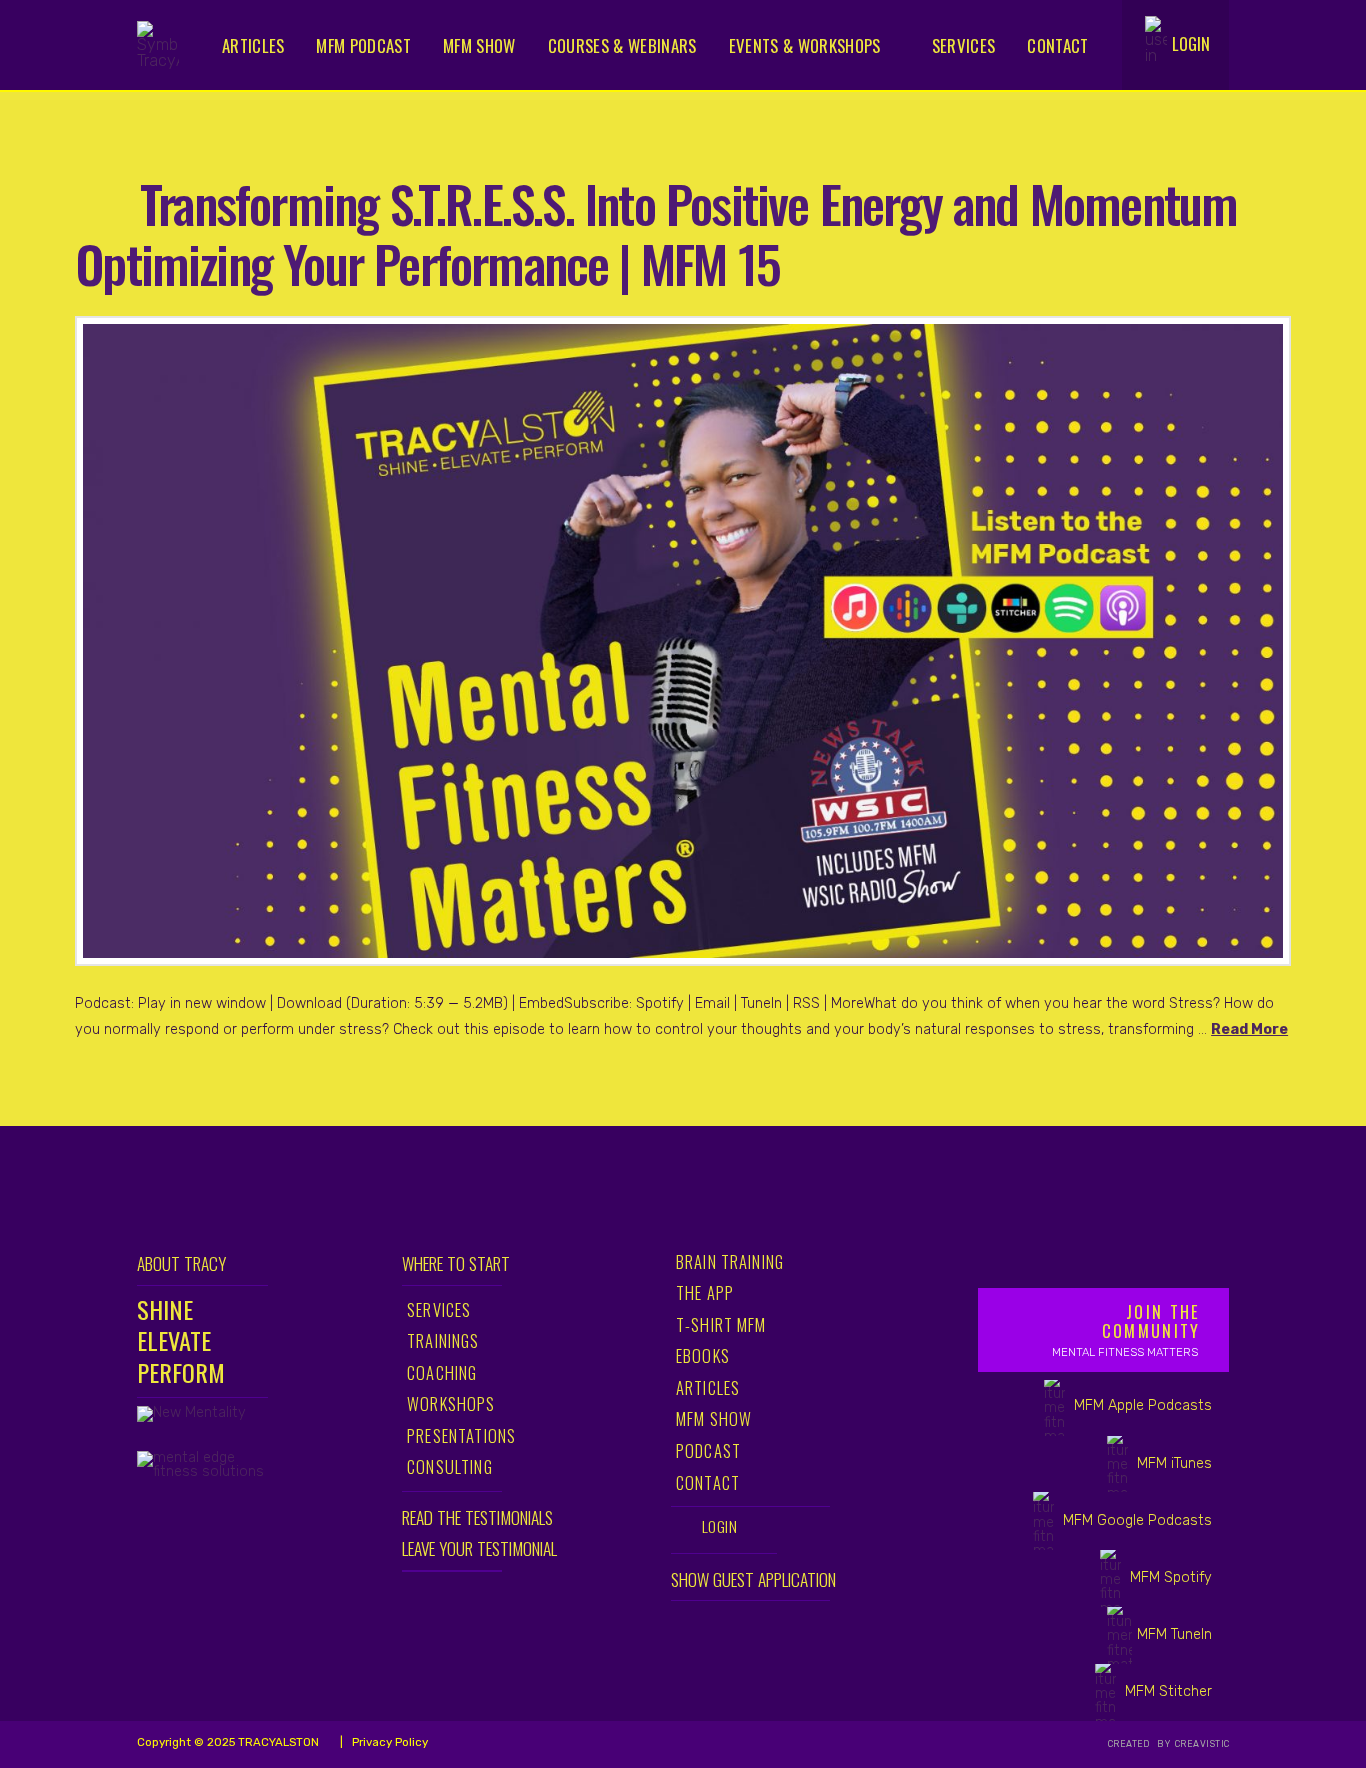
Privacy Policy (388, 1742)
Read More (1249, 1029)
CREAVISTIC (1201, 1744)
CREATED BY (1140, 1744)
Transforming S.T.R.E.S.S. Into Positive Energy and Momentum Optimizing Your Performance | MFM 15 (656, 232)
